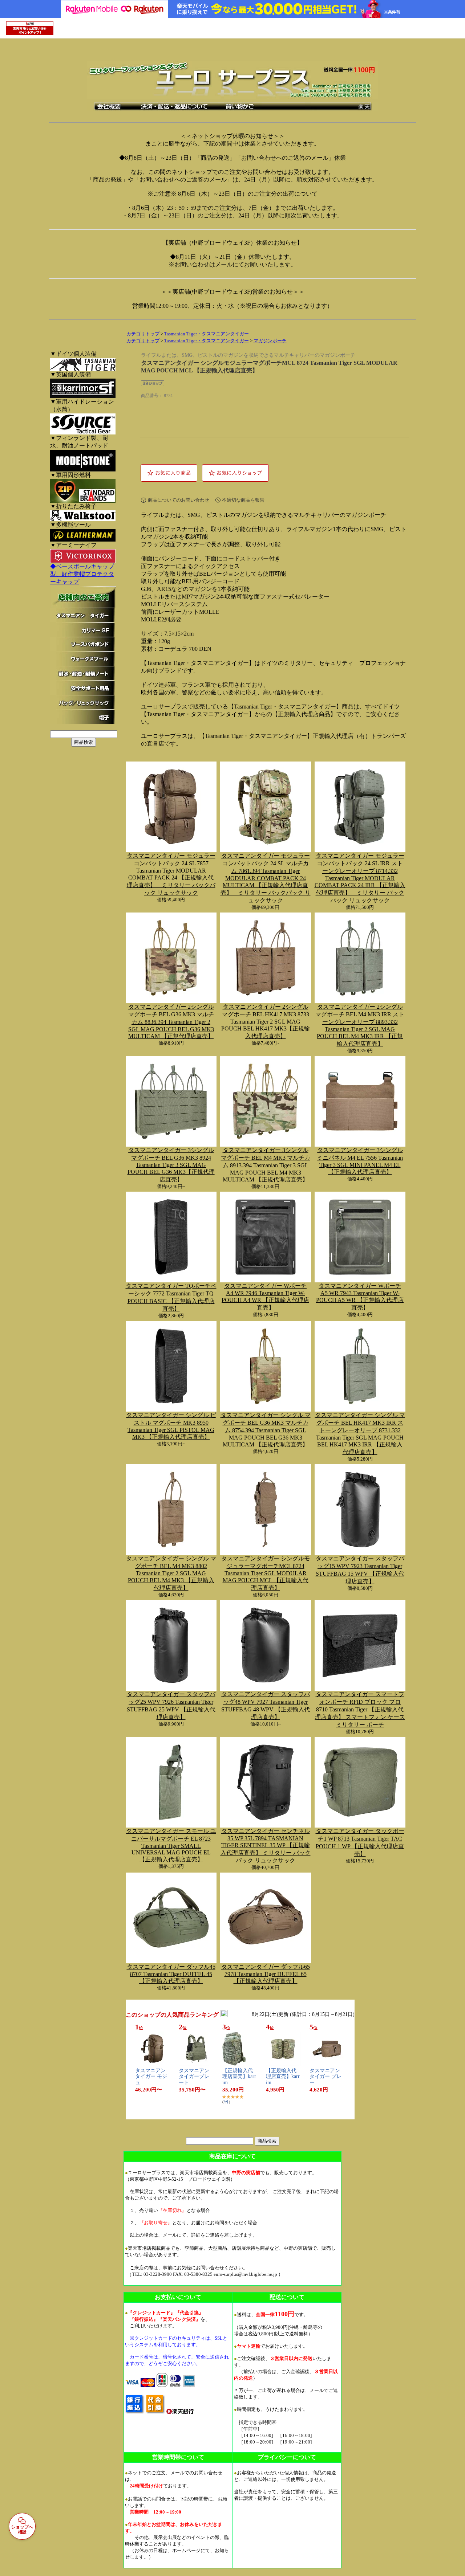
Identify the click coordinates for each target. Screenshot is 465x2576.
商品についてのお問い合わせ (179, 500)
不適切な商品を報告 (243, 500)
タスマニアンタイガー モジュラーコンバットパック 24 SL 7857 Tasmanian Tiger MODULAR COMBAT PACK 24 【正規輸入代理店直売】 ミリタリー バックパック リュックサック (171, 874)
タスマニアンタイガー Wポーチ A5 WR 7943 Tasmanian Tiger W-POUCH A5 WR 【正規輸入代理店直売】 (360, 1297)
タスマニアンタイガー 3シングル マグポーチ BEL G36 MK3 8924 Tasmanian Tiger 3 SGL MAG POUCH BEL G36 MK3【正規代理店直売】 (171, 1165)
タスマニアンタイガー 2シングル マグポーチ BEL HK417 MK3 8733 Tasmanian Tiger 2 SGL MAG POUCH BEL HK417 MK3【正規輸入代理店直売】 (266, 1021)
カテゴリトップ (143, 334)
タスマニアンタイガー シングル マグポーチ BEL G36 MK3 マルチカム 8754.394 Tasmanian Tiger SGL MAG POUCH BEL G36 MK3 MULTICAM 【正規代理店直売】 (266, 1430)
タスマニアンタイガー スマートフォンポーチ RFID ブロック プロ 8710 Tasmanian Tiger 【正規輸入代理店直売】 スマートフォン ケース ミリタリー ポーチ (360, 1709)
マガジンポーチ (270, 341)
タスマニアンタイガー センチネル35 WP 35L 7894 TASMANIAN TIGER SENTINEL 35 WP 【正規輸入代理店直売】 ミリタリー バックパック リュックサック (266, 1846)
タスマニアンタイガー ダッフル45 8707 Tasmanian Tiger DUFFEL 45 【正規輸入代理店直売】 (171, 1974)
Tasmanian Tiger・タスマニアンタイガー (207, 334)
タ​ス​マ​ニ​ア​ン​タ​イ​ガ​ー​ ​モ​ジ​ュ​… (151, 2077)
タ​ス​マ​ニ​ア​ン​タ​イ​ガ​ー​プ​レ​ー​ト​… (194, 2077)
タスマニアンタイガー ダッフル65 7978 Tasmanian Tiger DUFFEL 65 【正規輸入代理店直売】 (266, 1974)
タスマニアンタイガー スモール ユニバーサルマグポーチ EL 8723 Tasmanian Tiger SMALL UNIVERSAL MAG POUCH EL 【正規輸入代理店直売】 (171, 1845)
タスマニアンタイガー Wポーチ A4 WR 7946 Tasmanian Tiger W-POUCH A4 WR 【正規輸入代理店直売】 (265, 1297)
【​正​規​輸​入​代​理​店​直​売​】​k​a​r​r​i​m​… (239, 2077)
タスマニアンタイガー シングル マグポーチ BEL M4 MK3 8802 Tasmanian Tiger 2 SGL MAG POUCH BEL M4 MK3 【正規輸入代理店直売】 (171, 1573)
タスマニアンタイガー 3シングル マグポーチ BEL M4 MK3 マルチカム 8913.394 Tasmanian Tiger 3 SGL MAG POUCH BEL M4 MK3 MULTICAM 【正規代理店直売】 (266, 1165)
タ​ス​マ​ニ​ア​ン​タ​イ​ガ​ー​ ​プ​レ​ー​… (325, 2077)
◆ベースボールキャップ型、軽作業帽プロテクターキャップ (82, 574)
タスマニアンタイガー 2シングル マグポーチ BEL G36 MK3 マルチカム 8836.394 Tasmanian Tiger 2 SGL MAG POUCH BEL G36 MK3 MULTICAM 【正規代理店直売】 (171, 1021)
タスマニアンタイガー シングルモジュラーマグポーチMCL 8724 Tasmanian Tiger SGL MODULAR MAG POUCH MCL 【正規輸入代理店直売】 (266, 1573)
